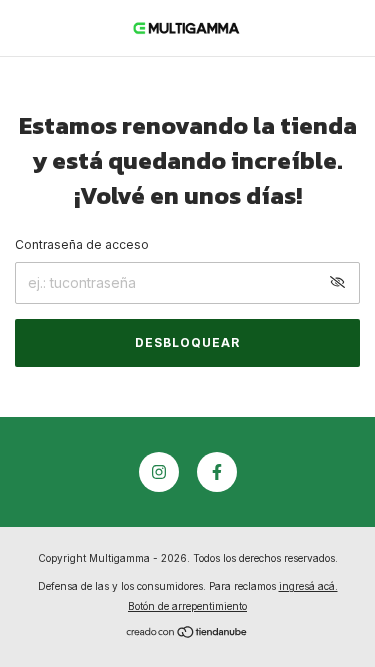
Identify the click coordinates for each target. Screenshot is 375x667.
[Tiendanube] (187, 633)
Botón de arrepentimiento (187, 606)
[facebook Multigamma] (217, 472)
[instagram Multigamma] (159, 472)
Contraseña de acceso (82, 244)
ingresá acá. (308, 586)
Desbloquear (187, 342)
